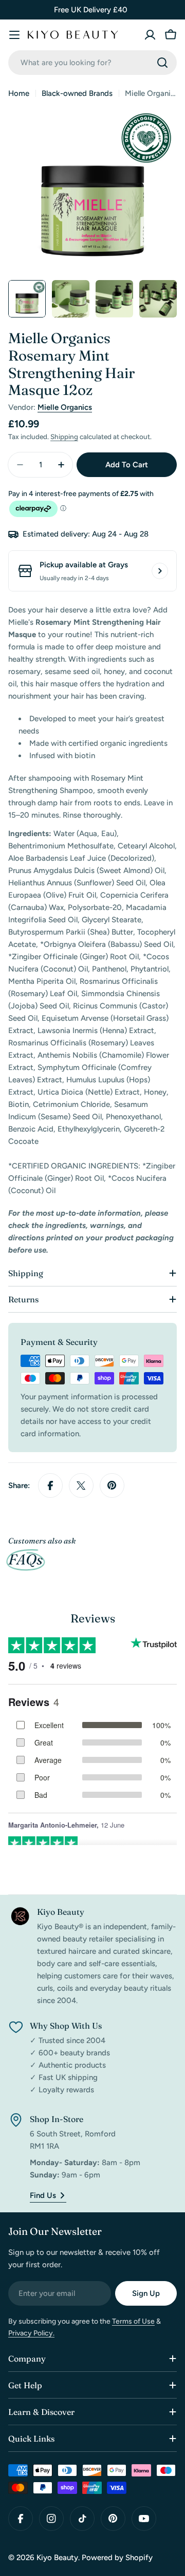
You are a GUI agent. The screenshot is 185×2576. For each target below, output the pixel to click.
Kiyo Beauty (57, 2558)
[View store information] (160, 571)
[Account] (150, 35)
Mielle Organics (65, 407)
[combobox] (92, 63)
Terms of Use (133, 2321)
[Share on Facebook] (50, 1485)
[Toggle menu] (14, 35)
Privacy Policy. (31, 2333)
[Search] (162, 63)
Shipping (64, 437)
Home (19, 93)
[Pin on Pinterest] (112, 1485)
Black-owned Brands (77, 93)
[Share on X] (81, 1485)
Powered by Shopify (117, 2558)
